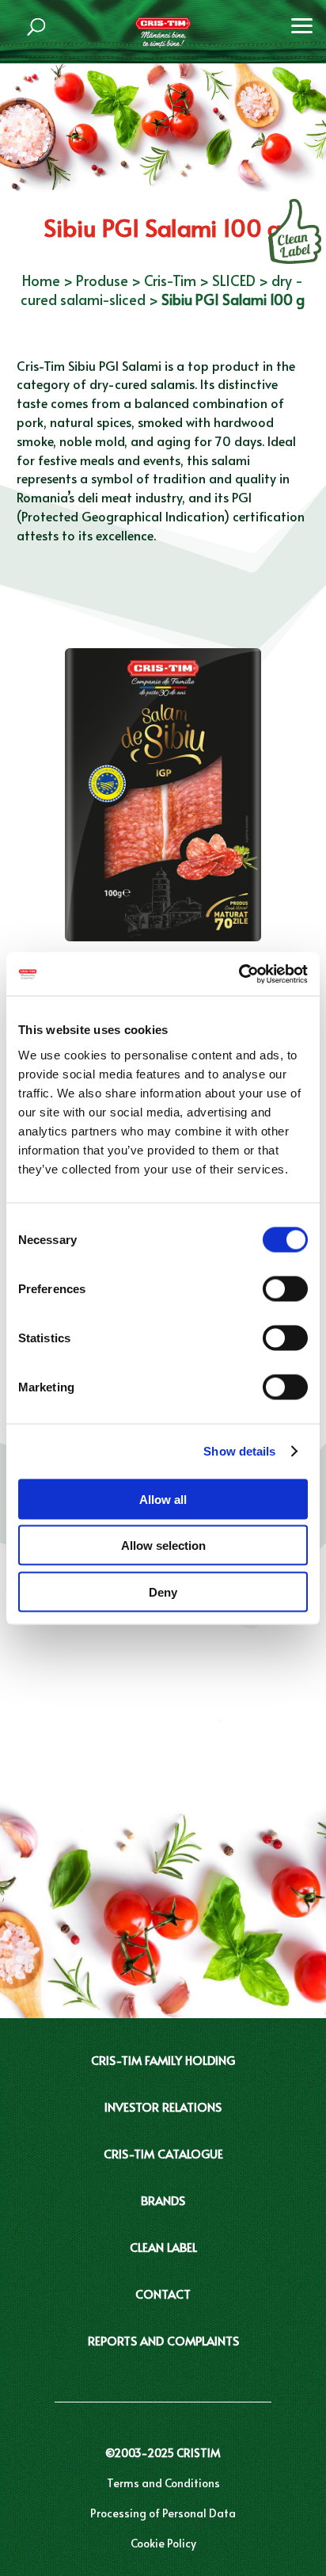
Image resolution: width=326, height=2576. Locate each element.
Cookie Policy (163, 2543)
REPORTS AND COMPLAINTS (163, 2340)
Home (41, 280)
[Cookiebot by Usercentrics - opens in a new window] (239, 974)
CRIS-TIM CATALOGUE (163, 2153)
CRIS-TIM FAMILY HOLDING (163, 2060)
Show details (239, 1451)
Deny (163, 1591)
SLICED (234, 280)
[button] (302, 24)
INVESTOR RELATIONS (163, 2107)
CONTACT (163, 2294)
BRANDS (163, 2200)
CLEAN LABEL (163, 2247)
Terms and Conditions (163, 2483)
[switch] (285, 1288)
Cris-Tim (170, 280)
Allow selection (163, 1546)
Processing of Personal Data (163, 2513)
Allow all (163, 1499)
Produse (102, 280)
